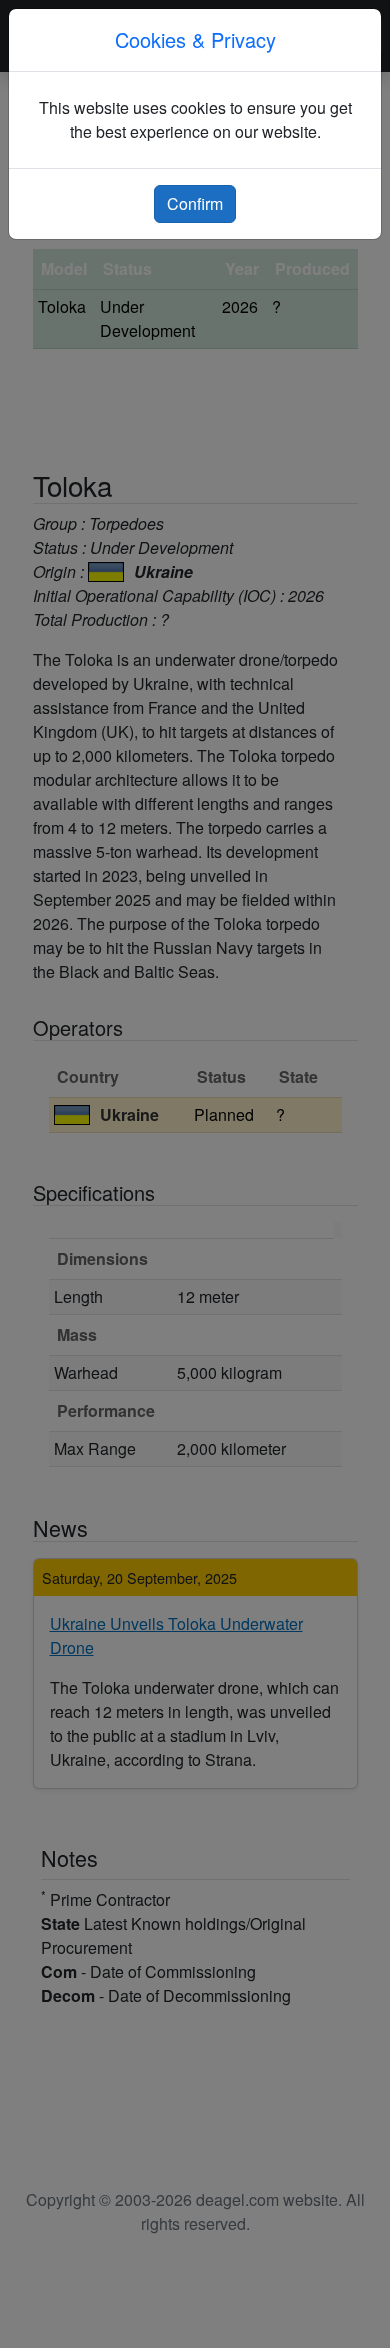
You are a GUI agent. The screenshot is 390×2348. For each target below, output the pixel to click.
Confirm (195, 203)
